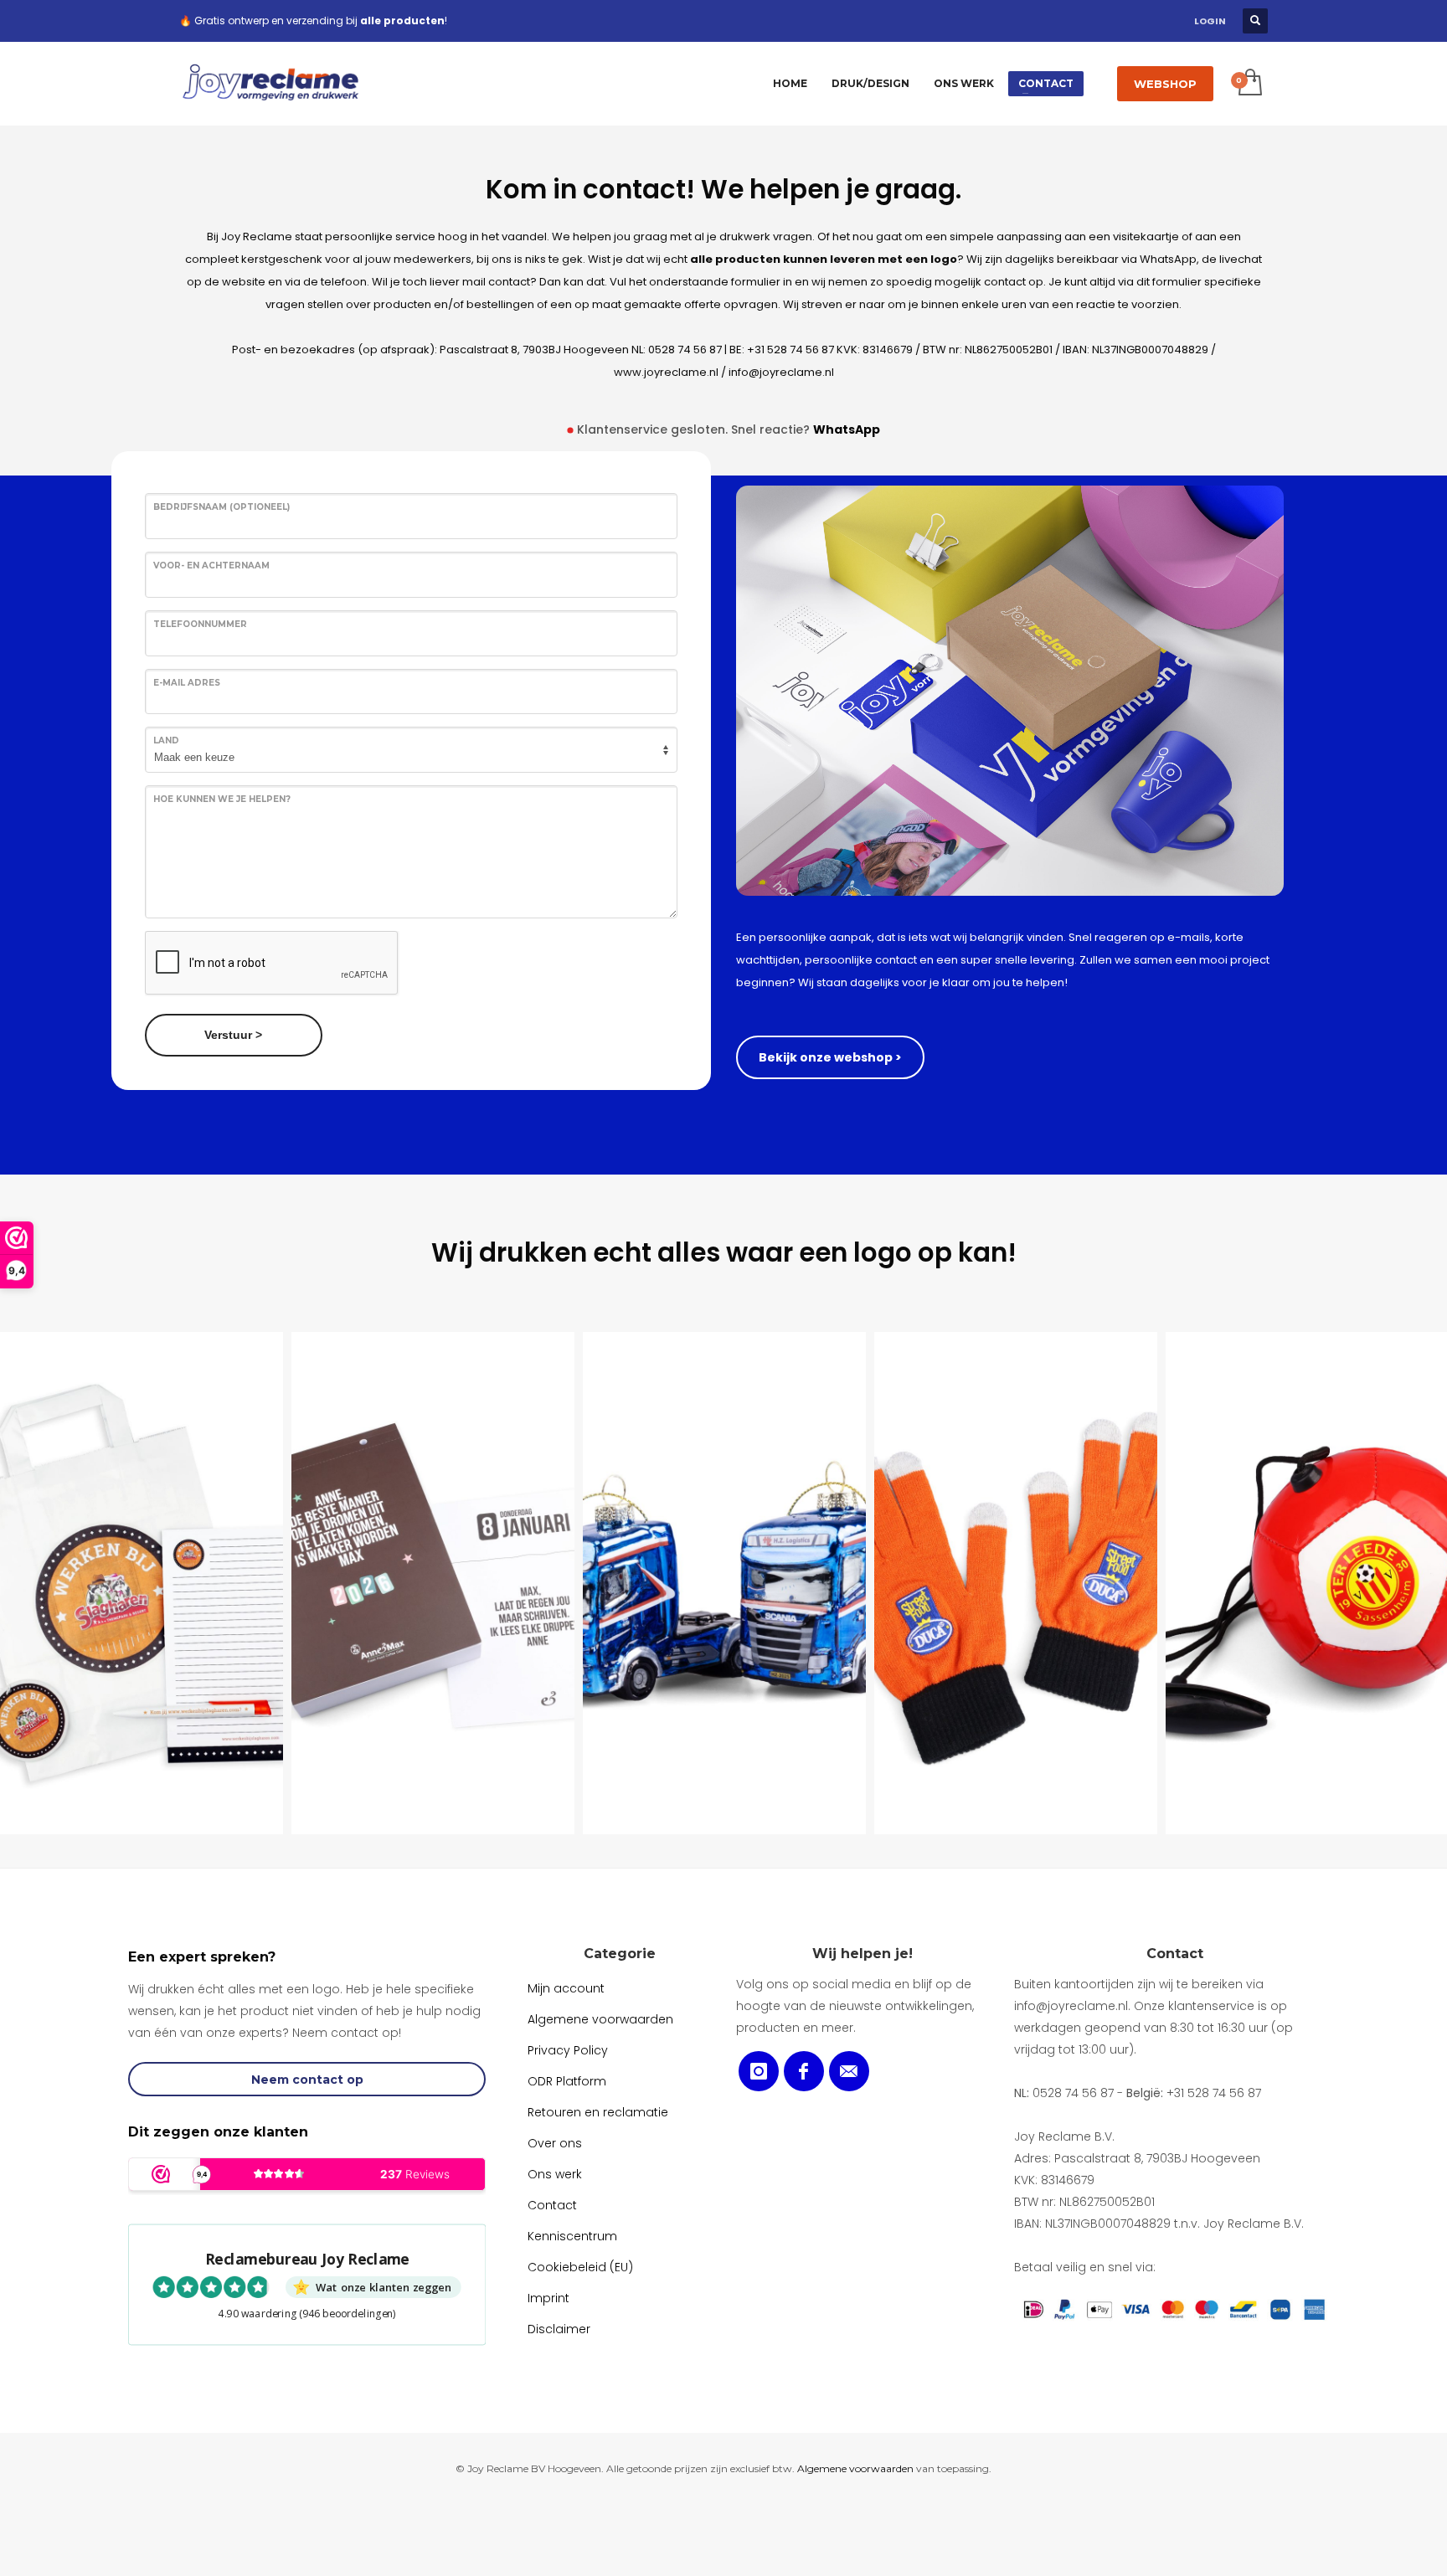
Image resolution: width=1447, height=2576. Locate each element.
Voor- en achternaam (211, 566)
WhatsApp (847, 429)
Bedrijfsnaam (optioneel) (221, 507)
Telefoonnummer (200, 624)
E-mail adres (187, 683)
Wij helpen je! (863, 1954)
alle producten (402, 21)
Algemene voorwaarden (855, 2468)
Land (166, 740)
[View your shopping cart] (1249, 84)
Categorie (620, 1954)
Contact (1175, 1954)
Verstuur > (233, 1035)
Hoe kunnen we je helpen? (222, 799)
